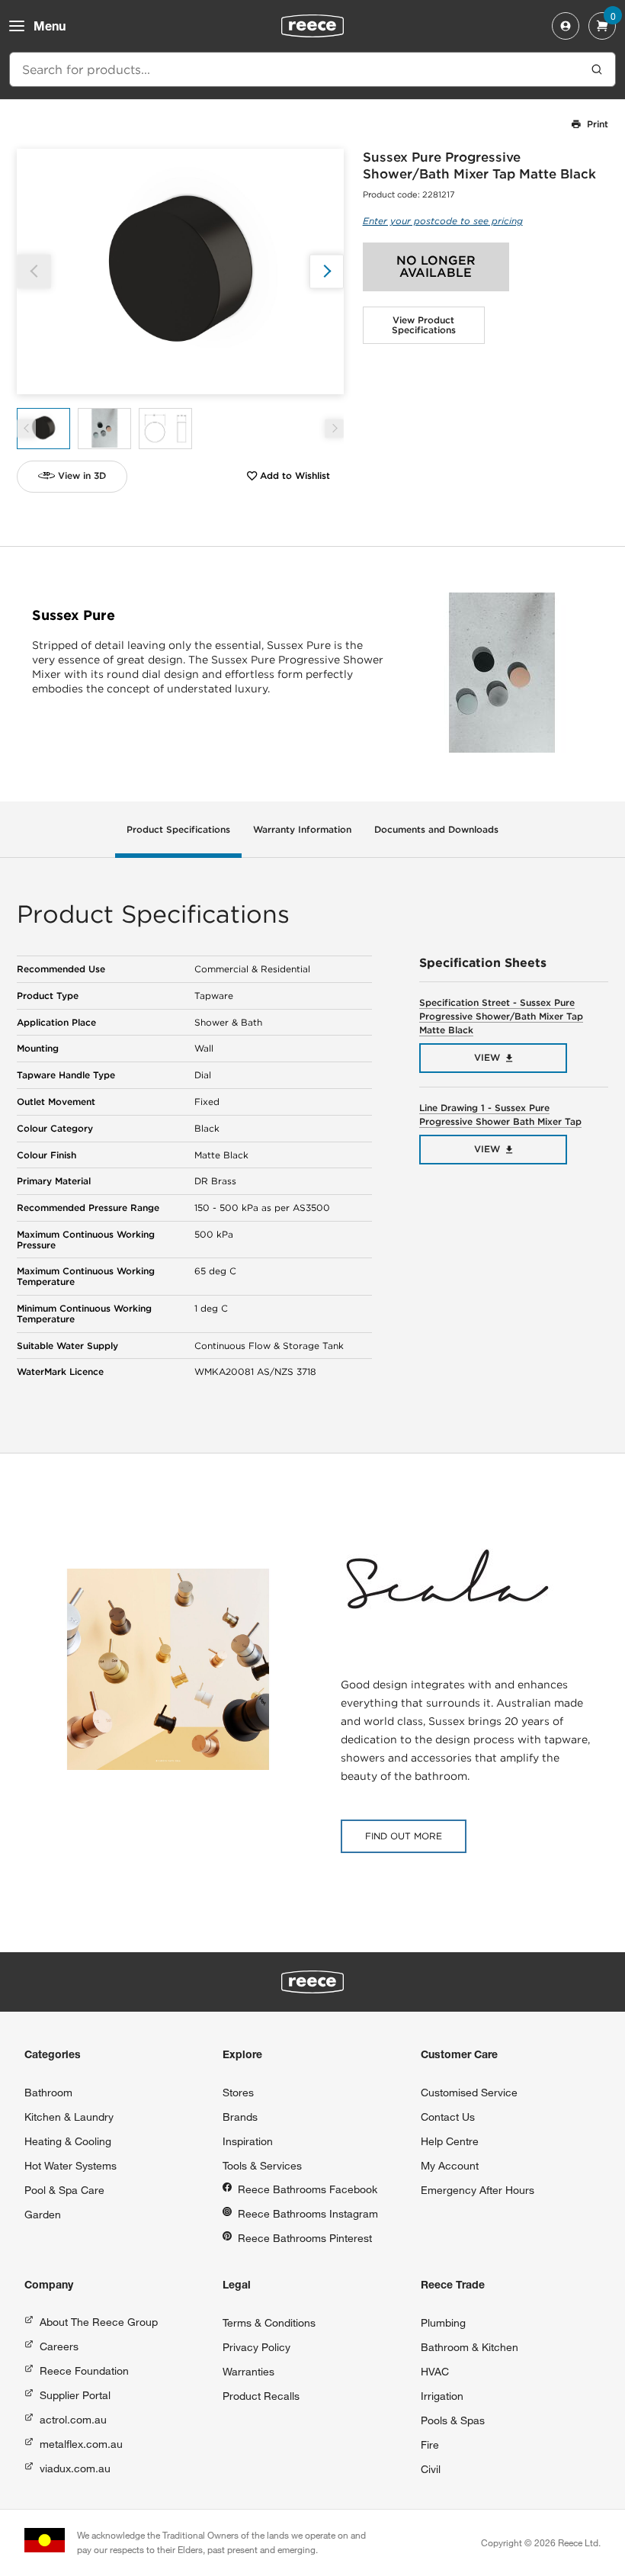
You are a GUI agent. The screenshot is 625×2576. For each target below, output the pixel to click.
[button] (327, 271)
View (487, 1057)
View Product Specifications (424, 325)
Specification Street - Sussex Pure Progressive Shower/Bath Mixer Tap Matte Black (501, 1016)
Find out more (404, 1836)
